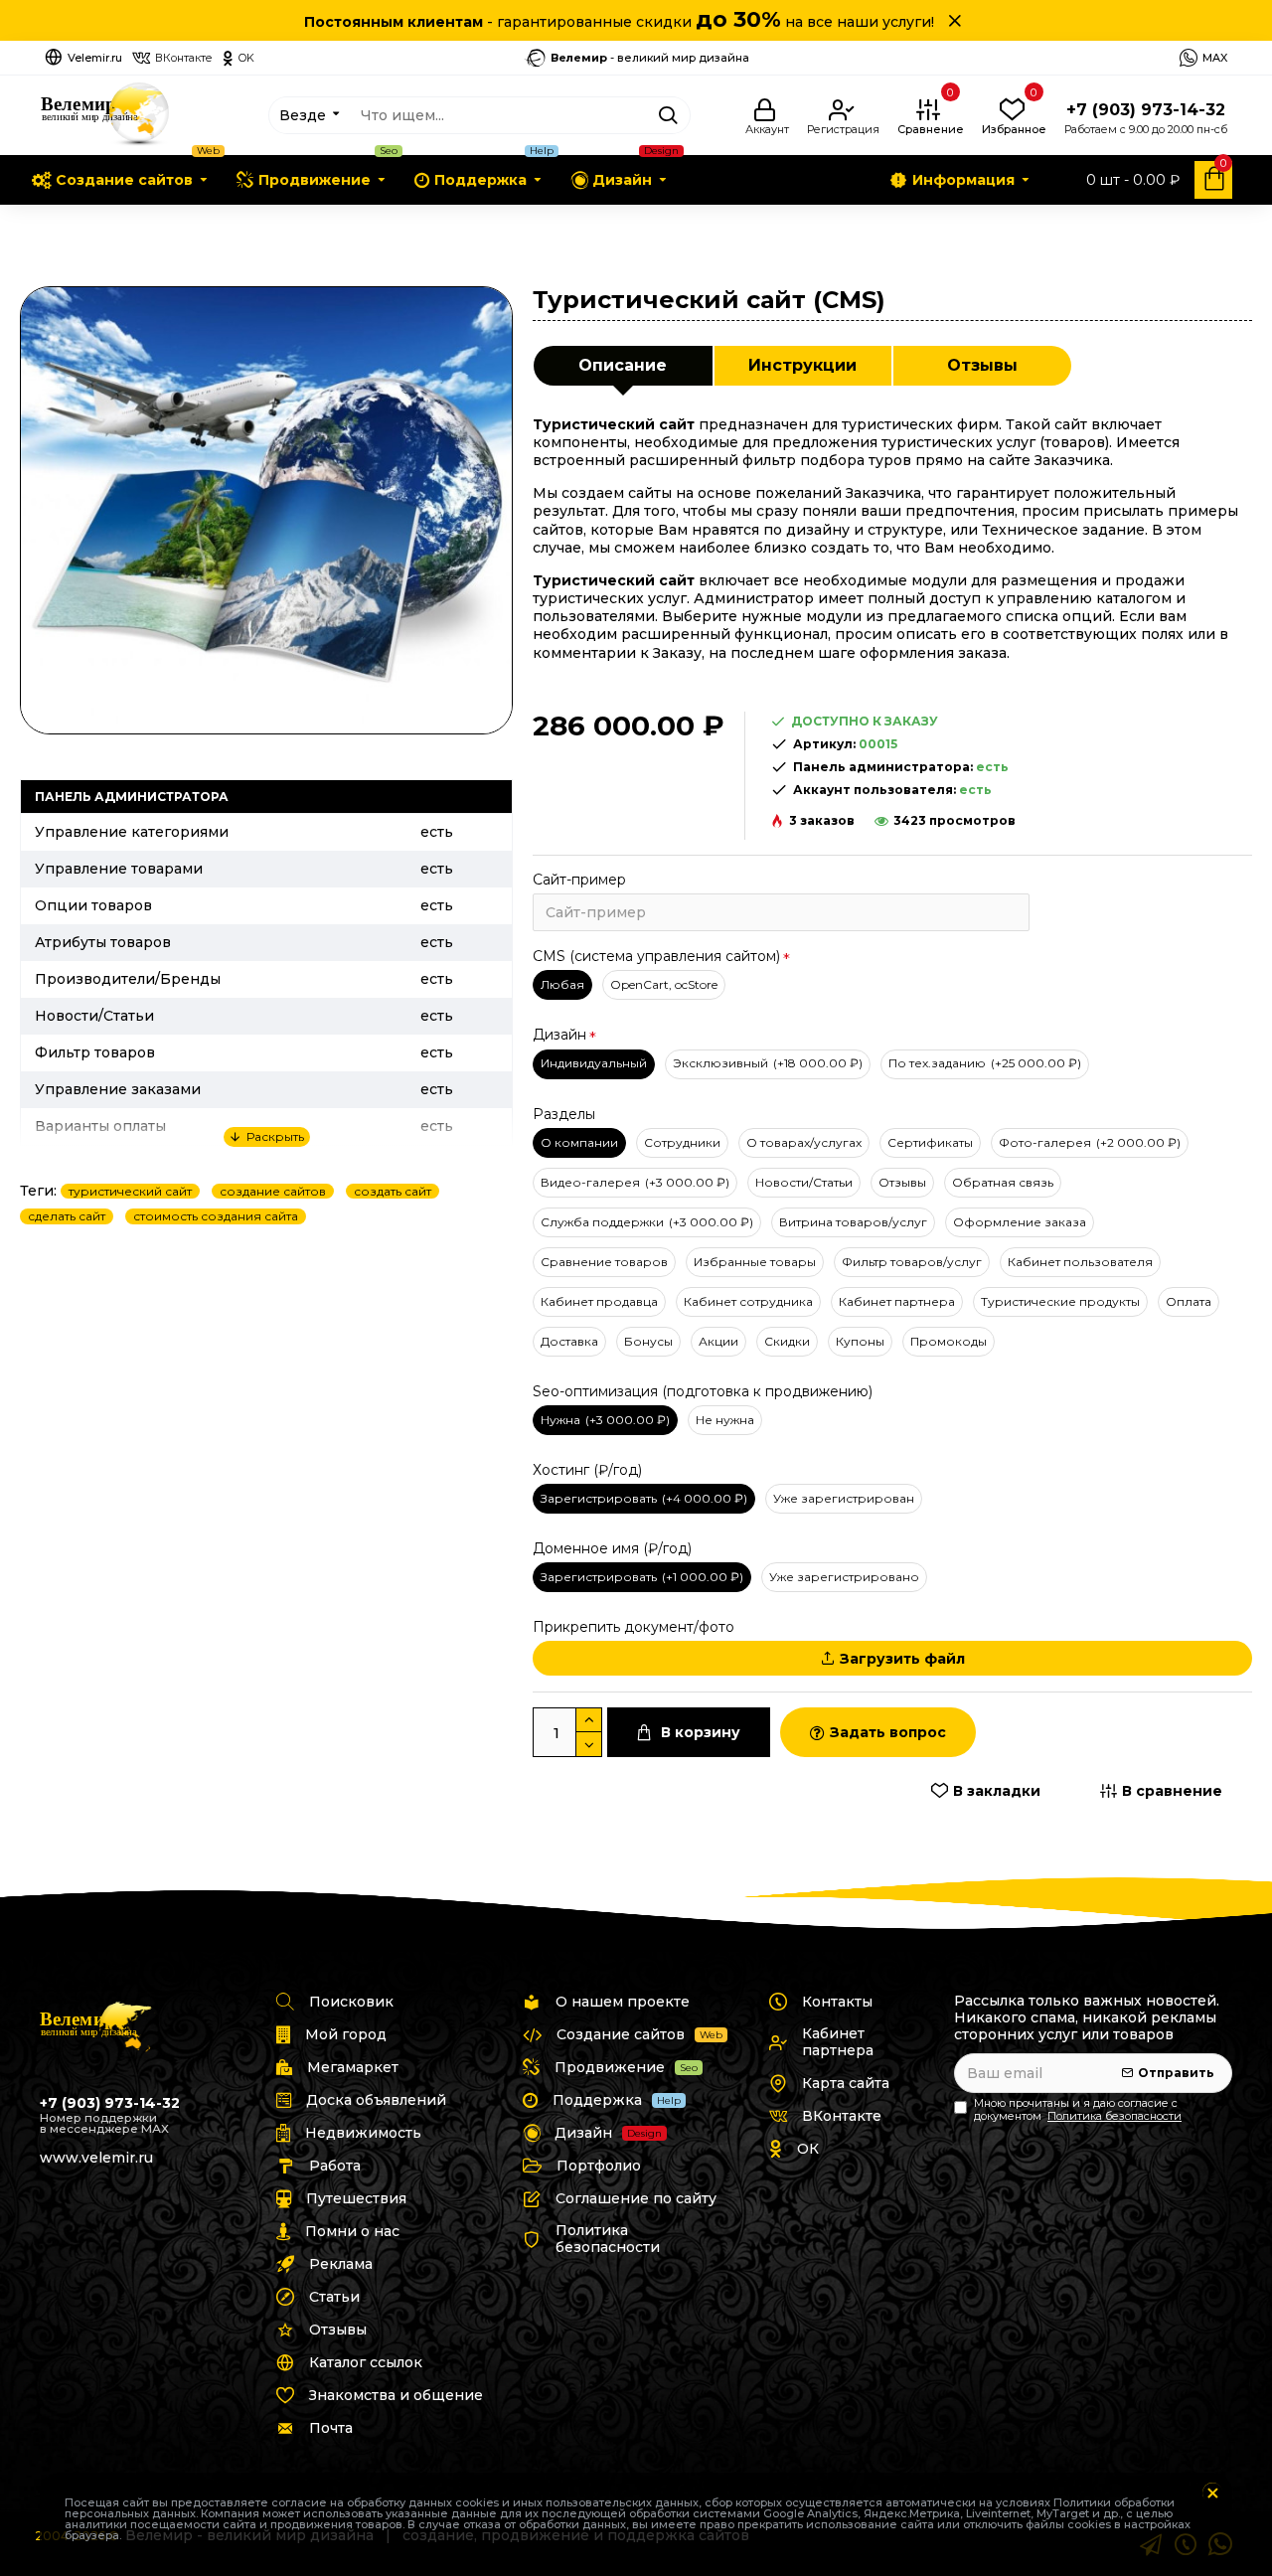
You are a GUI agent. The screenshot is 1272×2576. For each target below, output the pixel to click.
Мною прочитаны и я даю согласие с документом (1078, 2110)
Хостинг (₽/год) (587, 1470)
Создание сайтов (117, 226)
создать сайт (393, 1191)
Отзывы (982, 365)
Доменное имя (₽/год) (612, 1548)
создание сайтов (273, 1191)
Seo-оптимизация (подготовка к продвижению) (703, 1391)
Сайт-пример (579, 880)
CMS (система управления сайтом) (656, 956)
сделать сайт (67, 1216)
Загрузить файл (902, 1659)
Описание (623, 365)
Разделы (564, 1114)
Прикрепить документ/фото (634, 1627)
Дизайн (559, 1035)
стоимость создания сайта (216, 1216)
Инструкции (802, 365)
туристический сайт (130, 1191)
